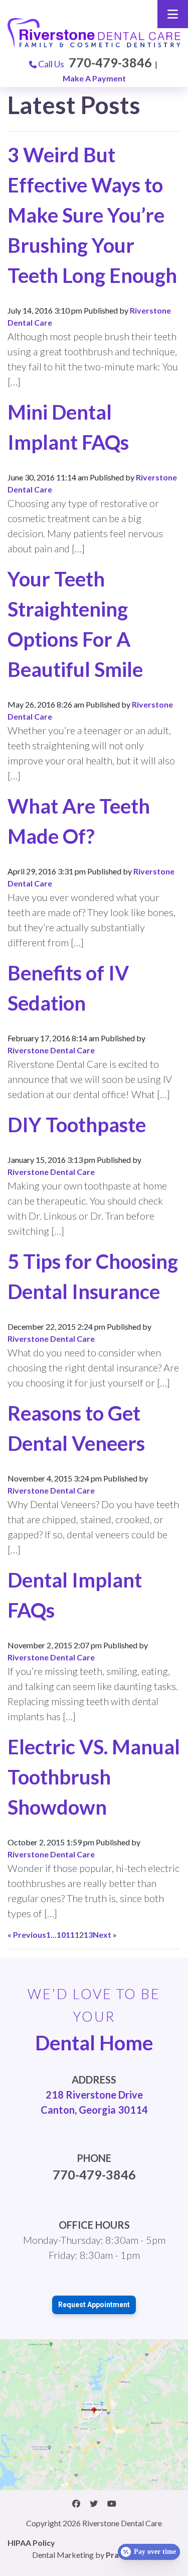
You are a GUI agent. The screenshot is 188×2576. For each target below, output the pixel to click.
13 (88, 1935)
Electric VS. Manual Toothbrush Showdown (94, 1777)
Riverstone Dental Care (51, 1050)
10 (61, 1935)
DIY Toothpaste (77, 1125)
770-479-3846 (110, 62)
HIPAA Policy (31, 2543)
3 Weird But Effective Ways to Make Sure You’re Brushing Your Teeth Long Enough (92, 215)
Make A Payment (94, 78)
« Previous (27, 1935)
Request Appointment (94, 2305)
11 (70, 1935)
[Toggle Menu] (173, 14)
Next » (105, 1935)
